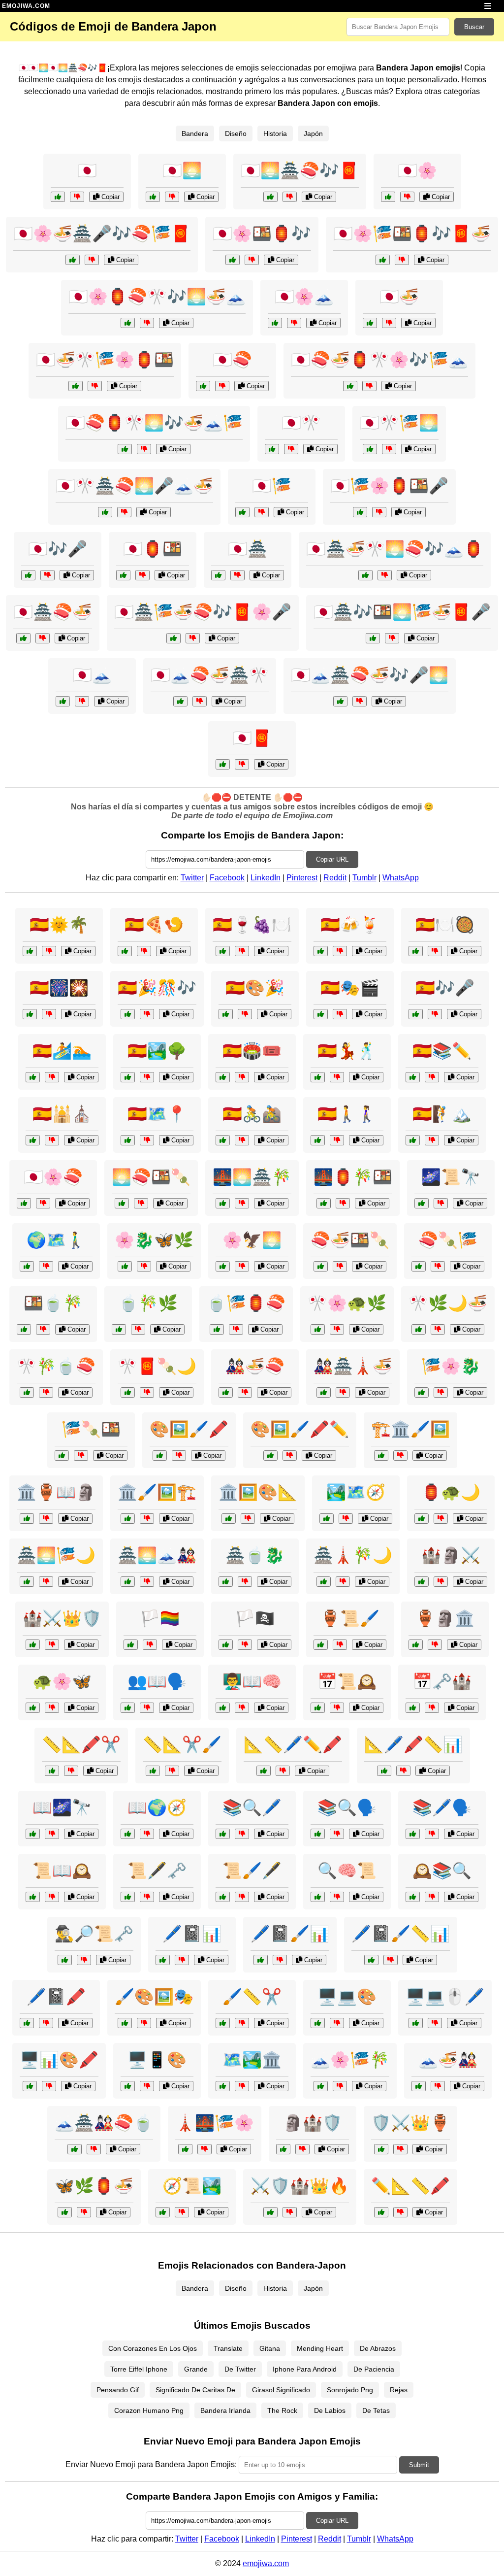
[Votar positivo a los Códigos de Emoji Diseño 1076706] (381, 2212)
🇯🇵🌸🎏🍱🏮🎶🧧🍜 (412, 234)
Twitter (192, 878)
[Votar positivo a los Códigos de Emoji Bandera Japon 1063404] (388, 197)
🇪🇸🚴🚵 (252, 1114)
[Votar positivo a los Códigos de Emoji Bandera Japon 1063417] (370, 449)
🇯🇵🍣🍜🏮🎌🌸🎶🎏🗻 (379, 360)
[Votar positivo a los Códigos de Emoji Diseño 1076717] (153, 1771)
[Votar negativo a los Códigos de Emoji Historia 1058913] (182, 2212)
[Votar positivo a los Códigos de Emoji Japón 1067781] (324, 1582)
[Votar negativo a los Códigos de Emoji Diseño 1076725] (179, 1455)
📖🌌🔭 (62, 1807)
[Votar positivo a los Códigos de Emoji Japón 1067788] (27, 1392)
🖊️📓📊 (192, 1934)
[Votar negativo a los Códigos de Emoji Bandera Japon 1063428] (147, 323)
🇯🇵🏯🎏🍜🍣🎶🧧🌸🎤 (203, 612)
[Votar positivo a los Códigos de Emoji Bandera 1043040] (128, 1140)
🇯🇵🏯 (248, 549)
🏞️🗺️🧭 (356, 1492)
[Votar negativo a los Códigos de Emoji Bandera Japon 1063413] (47, 575)
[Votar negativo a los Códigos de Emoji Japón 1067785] (242, 1203)
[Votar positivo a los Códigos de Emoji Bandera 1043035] (128, 1077)
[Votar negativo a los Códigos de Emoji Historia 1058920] (147, 1708)
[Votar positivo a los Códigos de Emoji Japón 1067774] (185, 2149)
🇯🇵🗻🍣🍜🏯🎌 (210, 675)
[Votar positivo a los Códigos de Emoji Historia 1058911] (223, 1834)
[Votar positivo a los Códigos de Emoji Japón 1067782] (318, 1329)
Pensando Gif (118, 2390)
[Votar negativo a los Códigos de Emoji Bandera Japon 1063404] (407, 197)
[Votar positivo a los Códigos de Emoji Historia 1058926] (128, 1834)
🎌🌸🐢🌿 (347, 1303)
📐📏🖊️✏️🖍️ (293, 1744)
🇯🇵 (87, 170)
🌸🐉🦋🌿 (154, 1240)
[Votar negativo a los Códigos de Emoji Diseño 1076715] (391, 1960)
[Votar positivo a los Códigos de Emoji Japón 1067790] (324, 1392)
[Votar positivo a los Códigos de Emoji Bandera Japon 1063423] (340, 701)
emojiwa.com (266, 2563)
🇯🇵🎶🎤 (58, 549)
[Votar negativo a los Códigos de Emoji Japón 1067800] (138, 1329)
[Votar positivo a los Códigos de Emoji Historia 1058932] (33, 1834)
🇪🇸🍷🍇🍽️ (252, 925)
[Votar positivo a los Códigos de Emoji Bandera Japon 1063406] (218, 575)
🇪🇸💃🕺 (347, 1051)
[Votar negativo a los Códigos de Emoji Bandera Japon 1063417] (389, 449)
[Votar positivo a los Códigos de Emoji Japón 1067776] (128, 1392)
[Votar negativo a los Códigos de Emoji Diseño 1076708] (147, 1519)
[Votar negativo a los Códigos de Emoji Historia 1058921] (441, 1203)
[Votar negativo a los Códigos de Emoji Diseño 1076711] (144, 2023)
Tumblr (364, 878)
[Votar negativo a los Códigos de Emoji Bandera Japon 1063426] (369, 386)
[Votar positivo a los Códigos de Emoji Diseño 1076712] (52, 1771)
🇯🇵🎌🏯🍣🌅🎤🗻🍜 (134, 486)
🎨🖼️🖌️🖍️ (189, 1429)
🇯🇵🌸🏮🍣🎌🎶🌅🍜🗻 (157, 297)
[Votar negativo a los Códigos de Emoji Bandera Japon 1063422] (95, 386)
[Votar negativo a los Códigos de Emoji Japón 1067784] (438, 2086)
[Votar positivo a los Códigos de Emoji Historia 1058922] (27, 1519)
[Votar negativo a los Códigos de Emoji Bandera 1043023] (150, 1645)
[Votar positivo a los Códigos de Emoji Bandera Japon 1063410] (223, 764)
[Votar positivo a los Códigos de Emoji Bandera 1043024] (223, 951)
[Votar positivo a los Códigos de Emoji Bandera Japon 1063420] (360, 512)
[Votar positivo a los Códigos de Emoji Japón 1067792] (321, 2086)
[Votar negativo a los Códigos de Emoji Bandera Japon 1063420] (379, 512)
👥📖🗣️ (157, 1681)
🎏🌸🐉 (451, 1366)
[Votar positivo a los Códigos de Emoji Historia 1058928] (318, 1897)
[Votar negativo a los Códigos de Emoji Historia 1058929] (346, 1519)
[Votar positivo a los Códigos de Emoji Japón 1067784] (419, 2086)
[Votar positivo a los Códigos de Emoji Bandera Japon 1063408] (272, 449)
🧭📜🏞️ (192, 2186)
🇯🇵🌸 (417, 170)
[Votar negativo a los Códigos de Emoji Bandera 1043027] (435, 951)
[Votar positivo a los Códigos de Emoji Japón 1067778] (75, 2149)
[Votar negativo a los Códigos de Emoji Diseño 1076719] (400, 1455)
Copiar (110, 197)
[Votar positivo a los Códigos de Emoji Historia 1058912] (416, 1645)
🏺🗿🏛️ (445, 1618)
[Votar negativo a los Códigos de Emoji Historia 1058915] (242, 1708)
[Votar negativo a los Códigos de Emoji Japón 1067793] (245, 1582)
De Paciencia (374, 2369)
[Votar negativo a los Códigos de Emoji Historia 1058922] (46, 1519)
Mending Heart (320, 2348)
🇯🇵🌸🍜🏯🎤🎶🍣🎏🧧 (102, 234)
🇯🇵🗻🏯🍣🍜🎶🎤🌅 (370, 675)
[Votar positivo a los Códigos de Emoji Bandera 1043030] (413, 1077)
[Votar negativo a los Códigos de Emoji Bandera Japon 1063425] (124, 512)
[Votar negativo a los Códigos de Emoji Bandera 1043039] (337, 1140)
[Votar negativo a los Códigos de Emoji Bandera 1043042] (245, 1014)
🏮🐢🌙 (451, 1492)
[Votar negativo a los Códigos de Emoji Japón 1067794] (438, 1329)
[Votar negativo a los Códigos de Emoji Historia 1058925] (302, 2149)
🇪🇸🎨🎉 (255, 988)
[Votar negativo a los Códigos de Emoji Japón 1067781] (343, 1582)
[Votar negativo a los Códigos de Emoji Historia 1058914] (84, 1960)
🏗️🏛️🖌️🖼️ (410, 1429)
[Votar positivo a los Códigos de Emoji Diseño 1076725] (160, 1455)
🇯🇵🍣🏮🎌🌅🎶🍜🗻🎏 (154, 423)
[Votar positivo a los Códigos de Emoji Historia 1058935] (318, 1834)
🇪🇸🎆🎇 (59, 988)
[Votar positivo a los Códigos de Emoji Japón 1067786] (62, 1455)
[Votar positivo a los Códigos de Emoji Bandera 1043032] (223, 1140)
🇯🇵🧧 (252, 738)
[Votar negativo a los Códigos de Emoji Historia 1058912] (435, 1645)
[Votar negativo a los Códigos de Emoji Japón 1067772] (147, 1582)
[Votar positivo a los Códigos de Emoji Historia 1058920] (128, 1708)
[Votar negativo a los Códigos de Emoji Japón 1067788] (46, 1392)
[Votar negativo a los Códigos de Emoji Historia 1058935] (337, 1834)
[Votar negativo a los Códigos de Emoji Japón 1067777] (441, 1392)
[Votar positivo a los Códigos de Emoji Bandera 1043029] (30, 951)
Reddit (335, 878)
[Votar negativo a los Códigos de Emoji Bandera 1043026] (337, 1077)
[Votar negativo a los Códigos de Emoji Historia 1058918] (340, 1645)
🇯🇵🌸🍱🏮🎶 (262, 234)
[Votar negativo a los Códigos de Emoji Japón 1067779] (242, 1266)
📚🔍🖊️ (252, 1807)
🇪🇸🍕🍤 (154, 925)
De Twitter (240, 2369)
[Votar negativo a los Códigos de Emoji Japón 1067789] (441, 1519)
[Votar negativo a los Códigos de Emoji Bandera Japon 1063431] (92, 260)
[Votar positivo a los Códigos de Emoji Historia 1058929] (327, 1519)
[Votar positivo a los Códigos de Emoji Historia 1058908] (33, 1897)
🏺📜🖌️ (350, 1618)
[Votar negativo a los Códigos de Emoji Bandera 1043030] (432, 1077)
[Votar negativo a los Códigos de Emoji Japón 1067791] (141, 1203)
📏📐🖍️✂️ (81, 1744)
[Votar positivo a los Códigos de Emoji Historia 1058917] (318, 1708)
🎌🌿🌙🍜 (448, 1303)
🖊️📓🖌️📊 (290, 1934)
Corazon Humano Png (149, 2410)
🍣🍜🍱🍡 (350, 1240)
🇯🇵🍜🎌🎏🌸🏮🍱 (105, 360)
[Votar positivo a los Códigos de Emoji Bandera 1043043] (125, 951)
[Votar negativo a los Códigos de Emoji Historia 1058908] (52, 1897)
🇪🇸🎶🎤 (445, 988)
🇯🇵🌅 (182, 170)
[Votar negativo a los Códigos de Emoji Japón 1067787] (144, 1266)
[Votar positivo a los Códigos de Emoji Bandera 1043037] (33, 1077)
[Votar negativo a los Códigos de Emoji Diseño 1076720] (46, 2023)
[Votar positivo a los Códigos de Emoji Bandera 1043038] (33, 1140)
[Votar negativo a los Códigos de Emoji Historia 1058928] (337, 1897)
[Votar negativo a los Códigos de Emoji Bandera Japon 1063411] (262, 512)
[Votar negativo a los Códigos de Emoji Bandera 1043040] (147, 1140)
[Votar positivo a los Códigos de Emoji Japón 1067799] (27, 1582)
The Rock (282, 2410)
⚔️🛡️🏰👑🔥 (300, 2186)
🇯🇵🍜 (399, 297)
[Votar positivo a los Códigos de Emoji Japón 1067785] (223, 1203)
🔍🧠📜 (347, 1871)
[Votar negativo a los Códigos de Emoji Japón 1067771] (43, 1203)
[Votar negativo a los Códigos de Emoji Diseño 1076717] (172, 1771)
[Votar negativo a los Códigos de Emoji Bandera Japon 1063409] (389, 323)
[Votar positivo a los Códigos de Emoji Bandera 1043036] (416, 1014)
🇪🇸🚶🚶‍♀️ (347, 1114)
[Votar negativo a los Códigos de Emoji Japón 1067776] (147, 1392)
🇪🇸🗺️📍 (157, 1114)
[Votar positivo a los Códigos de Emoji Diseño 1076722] (318, 2023)
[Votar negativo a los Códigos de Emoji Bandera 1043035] (147, 1077)
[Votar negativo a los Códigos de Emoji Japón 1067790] (343, 1392)
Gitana (270, 2348)
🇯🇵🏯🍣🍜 (53, 612)
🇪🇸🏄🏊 (62, 1051)
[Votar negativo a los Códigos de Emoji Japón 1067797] (52, 1708)
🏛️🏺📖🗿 (56, 1492)
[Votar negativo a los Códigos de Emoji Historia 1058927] (432, 1834)
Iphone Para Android (305, 2369)
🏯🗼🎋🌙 (353, 1555)
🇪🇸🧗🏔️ (442, 1114)
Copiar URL (332, 859)
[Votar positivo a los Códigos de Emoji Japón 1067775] (65, 2212)
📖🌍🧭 (157, 1807)
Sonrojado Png (350, 2390)
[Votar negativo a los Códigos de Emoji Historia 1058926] (147, 1834)
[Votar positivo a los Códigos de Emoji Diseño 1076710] (384, 1771)
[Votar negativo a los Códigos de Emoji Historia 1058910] (46, 1266)
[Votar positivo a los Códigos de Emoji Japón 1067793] (226, 1582)
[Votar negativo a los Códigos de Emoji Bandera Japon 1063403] (77, 197)
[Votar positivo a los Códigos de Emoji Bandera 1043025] (128, 1014)
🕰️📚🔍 (442, 1871)
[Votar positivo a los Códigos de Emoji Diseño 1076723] (223, 2023)
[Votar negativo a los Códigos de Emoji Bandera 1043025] (147, 1014)
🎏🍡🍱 (91, 1429)
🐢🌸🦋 (62, 1681)
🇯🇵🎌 (301, 423)
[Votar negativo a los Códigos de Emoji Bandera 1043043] (144, 951)
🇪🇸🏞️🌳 (157, 1051)
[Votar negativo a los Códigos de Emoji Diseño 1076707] (182, 1960)
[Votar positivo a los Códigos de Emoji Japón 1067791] (122, 1203)
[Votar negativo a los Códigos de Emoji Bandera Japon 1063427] (392, 638)
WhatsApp (401, 878)
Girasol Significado (281, 2390)
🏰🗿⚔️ (451, 1555)
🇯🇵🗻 (92, 675)
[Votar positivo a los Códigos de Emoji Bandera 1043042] (226, 1014)
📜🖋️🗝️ (157, 1871)
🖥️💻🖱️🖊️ (445, 1997)
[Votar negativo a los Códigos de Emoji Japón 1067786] (81, 1455)
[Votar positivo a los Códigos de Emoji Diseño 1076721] (264, 1771)
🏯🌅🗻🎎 (157, 1555)
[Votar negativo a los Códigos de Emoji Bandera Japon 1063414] (142, 575)
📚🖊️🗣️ (442, 1807)
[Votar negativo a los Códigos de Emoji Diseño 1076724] (280, 1960)
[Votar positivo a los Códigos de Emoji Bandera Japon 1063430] (125, 449)
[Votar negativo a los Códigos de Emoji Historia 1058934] (441, 1582)
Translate (228, 2348)
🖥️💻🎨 (347, 1997)
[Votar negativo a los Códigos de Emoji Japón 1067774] (205, 2149)
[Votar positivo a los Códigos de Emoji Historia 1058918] (321, 1645)
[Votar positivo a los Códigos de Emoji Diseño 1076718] (30, 2086)
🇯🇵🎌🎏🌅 (399, 423)
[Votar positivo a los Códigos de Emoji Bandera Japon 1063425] (105, 512)
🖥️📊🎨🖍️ (59, 2060)
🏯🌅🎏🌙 (56, 1555)
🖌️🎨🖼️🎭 (154, 1997)
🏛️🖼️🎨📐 (258, 1492)
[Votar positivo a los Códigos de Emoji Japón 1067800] (119, 1329)
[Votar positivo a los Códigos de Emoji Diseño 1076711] (125, 2023)
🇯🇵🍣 (232, 360)
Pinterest (302, 878)
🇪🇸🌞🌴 (59, 925)
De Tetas (376, 2410)
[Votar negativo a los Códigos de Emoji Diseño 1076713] (147, 2086)
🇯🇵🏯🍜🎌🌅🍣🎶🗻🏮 (395, 549)
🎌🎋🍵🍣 (56, 1366)
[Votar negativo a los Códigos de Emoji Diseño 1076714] (248, 1519)
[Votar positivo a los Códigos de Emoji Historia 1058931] (381, 2149)
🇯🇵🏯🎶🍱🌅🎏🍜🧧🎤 (402, 612)
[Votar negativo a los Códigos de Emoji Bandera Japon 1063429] (193, 638)
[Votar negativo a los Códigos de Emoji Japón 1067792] (340, 2086)
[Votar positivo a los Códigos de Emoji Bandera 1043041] (413, 1140)
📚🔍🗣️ (347, 1807)
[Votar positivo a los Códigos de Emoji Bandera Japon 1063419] (180, 701)
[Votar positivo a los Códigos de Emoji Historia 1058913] (163, 2212)
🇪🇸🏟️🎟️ (252, 1051)
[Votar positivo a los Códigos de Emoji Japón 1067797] (33, 1708)
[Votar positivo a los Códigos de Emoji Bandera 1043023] (131, 1645)
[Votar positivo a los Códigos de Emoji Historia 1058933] (223, 1897)
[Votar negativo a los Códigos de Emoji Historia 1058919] (242, 2086)
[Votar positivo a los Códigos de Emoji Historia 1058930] (413, 1708)
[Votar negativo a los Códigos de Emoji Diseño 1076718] (49, 2086)
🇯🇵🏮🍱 (153, 549)
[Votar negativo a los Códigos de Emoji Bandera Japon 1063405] (222, 386)
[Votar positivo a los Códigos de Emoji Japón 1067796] (324, 1203)
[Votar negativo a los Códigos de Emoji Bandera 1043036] (435, 1014)
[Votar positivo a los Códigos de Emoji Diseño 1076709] (416, 2023)
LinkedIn (266, 878)
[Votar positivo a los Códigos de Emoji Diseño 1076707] (163, 1960)
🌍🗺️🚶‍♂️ (56, 1240)
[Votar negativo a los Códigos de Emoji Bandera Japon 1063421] (290, 197)
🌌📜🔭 (451, 1177)
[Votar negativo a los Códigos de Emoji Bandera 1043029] (49, 951)
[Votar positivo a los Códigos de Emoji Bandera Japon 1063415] (275, 323)
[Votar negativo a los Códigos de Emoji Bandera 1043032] (242, 1140)
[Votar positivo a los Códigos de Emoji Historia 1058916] (270, 2212)
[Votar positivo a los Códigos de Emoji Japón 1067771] (24, 1203)
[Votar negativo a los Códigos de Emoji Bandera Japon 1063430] (144, 449)
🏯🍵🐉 (255, 1555)
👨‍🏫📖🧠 (252, 1681)
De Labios (330, 2410)
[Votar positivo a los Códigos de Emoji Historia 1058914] (65, 1960)
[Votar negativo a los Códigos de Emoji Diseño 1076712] (71, 1771)
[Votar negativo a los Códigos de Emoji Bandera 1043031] (242, 1077)
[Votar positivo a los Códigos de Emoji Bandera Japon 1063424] (383, 260)
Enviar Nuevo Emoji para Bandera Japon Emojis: (151, 2464)
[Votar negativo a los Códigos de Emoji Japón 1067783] (236, 1329)
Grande (196, 2369)
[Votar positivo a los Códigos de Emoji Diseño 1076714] (229, 1519)
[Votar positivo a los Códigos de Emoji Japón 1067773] (24, 1329)
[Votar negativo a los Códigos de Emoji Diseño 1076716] (290, 1455)
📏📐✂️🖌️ (182, 1744)
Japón (313, 134)
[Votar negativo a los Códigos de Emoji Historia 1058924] (147, 1897)
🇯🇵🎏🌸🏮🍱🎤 (389, 486)
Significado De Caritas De (195, 2390)
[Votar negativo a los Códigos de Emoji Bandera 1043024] (242, 951)
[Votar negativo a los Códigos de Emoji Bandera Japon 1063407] (82, 701)
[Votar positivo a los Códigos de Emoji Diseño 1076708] (128, 1519)
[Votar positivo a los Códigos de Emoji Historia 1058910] (27, 1266)
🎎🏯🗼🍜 (353, 1366)
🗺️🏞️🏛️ (252, 2060)
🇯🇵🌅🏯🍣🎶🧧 (300, 170)
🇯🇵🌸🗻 (304, 297)
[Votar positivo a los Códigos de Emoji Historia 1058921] (422, 1203)
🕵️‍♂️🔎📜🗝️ (94, 1934)
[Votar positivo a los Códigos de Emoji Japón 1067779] (223, 1266)
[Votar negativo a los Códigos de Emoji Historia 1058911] (242, 1834)
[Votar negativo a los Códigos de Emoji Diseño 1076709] (435, 2023)
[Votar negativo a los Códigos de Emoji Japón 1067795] (438, 1266)
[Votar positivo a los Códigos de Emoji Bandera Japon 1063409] (370, 323)
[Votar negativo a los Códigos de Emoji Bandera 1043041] (432, 1140)
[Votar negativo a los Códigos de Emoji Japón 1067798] (245, 1392)
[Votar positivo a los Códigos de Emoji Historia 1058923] (413, 1897)
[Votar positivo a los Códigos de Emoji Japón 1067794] (419, 1329)
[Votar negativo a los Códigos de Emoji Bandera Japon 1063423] (360, 701)
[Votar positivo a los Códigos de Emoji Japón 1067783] (217, 1329)
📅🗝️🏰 (442, 1681)
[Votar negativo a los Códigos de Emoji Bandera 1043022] (245, 1645)
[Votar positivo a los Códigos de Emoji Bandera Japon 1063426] (350, 386)
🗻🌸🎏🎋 (350, 2060)
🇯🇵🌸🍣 (53, 1177)
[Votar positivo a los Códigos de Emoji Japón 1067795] (419, 1266)
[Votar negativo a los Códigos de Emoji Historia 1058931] (400, 2149)
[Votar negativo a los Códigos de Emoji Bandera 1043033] (49, 1014)
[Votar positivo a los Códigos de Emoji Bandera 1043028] (321, 1014)
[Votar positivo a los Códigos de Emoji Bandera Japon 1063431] (73, 260)
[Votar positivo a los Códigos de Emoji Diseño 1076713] (128, 2086)
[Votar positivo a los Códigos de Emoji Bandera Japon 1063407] (63, 701)
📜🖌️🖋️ (252, 1871)
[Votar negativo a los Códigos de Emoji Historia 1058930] (432, 1708)
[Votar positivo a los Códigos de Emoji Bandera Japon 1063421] (270, 197)
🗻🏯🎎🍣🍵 (104, 2123)
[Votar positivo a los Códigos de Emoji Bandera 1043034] (321, 951)
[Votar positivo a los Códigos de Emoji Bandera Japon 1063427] (373, 638)
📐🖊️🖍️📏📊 (413, 1744)
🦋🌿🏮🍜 (94, 2186)
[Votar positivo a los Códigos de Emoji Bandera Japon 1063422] (76, 386)
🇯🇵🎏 (272, 486)
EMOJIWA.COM (26, 6)
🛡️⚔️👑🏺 (410, 2123)
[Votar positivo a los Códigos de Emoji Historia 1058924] (128, 1897)
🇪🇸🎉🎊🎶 (157, 988)
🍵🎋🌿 (148, 1303)
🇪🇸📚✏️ (442, 1051)
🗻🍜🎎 (448, 2060)
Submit (419, 2465)
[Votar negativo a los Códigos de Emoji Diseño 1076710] (403, 1771)
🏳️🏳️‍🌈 (160, 1618)
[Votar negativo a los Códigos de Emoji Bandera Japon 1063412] (172, 197)
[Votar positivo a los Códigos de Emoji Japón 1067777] (422, 1392)
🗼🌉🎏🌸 (215, 2123)
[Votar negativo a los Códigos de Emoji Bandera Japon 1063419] (200, 701)
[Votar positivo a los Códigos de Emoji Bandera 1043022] (226, 1645)
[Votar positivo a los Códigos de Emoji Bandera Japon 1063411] (242, 512)
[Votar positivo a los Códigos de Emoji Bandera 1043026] (318, 1077)
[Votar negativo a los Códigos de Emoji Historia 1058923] (432, 1897)
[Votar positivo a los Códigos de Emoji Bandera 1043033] (30, 1014)
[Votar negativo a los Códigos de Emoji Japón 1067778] (94, 2149)
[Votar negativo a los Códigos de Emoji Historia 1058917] (337, 1708)
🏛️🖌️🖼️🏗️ (157, 1492)
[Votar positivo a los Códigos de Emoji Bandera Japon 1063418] (233, 260)
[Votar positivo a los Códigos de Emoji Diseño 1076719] (381, 1455)
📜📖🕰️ (62, 1871)
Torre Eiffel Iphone (139, 2369)
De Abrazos (378, 2348)
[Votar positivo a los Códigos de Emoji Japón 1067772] (128, 1582)
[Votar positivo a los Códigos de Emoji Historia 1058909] (33, 1645)
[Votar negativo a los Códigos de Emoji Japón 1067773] (43, 1329)
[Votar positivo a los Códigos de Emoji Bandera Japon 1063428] (128, 323)
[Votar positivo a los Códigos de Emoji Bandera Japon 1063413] (28, 575)
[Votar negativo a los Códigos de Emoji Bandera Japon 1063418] (252, 260)
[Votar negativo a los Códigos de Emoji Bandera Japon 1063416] (43, 638)
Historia (275, 134)
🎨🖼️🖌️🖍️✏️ (300, 1429)
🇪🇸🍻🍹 (350, 925)
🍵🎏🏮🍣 (246, 1303)
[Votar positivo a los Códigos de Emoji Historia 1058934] (422, 1582)
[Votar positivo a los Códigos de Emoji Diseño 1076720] (27, 2023)
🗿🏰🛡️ (313, 2123)
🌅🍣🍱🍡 (151, 1177)
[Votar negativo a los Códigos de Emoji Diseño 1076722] (337, 2023)
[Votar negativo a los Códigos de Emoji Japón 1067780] (340, 1266)
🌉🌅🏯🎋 (252, 1177)
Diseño (236, 134)
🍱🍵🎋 (53, 1303)
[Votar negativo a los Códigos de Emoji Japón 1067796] (343, 1203)
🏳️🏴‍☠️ (255, 1618)
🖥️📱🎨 (157, 2060)
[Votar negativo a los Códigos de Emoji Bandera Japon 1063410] (242, 764)
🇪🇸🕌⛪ (62, 1114)
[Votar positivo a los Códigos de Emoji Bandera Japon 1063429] (173, 638)
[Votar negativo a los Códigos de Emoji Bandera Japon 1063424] (402, 260)
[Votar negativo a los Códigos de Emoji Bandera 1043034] (340, 951)
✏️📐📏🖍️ (410, 2186)
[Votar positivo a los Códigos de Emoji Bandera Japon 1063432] (365, 575)
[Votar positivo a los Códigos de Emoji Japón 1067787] (125, 1266)
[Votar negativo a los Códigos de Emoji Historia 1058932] (52, 1834)
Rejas (399, 2390)
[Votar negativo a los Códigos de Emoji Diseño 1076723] (242, 2023)
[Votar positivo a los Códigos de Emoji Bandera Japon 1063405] (203, 386)
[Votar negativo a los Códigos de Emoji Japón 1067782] (337, 1329)
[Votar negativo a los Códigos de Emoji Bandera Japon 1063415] (294, 323)
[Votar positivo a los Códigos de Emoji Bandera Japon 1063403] (58, 197)
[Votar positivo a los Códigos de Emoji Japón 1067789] (422, 1519)
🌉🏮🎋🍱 (353, 1177)
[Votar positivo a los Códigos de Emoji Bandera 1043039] (318, 1140)
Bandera (195, 134)
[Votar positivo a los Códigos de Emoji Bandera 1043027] (416, 951)
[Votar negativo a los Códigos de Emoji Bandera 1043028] (340, 1014)
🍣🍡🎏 (448, 1240)
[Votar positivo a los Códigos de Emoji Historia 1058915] (223, 1708)
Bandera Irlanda (225, 2410)
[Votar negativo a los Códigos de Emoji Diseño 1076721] (283, 1771)
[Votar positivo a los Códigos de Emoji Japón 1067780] (321, 1266)
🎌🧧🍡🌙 (157, 1366)
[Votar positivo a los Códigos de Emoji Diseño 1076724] (261, 1960)
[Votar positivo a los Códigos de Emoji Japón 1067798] (226, 1392)
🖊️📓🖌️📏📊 (401, 1934)
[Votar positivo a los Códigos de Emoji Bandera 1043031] (223, 1077)
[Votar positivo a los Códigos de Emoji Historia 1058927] (413, 1834)
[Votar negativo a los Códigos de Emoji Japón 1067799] (46, 1582)
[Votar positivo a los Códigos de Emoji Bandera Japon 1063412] (153, 197)
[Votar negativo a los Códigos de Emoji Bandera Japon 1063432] (385, 575)
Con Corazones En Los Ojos (153, 2348)
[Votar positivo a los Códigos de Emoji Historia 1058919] (223, 2086)
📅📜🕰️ (347, 1681)
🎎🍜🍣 (255, 1366)
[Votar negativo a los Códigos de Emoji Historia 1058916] (290, 2212)
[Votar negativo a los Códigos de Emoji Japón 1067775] (84, 2212)
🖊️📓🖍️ (56, 1997)
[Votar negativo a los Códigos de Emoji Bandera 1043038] (52, 1140)
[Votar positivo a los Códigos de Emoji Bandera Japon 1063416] (23, 638)
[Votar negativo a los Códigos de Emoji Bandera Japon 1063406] (237, 575)
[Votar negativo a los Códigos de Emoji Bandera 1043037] (52, 1077)
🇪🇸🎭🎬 (350, 988)
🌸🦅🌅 (252, 1240)
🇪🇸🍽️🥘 (445, 925)
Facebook (227, 878)
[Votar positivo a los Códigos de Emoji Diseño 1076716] (270, 1455)
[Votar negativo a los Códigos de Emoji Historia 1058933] (242, 1897)
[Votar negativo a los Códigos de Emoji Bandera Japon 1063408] (291, 449)
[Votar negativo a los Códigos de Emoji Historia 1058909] (52, 1645)
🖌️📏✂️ (252, 1997)
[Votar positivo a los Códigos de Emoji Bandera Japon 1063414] (123, 575)
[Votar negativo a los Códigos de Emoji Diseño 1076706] (400, 2212)
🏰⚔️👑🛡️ (62, 1618)
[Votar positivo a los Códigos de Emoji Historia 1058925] (283, 2149)
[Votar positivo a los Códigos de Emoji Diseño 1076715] (371, 1960)
